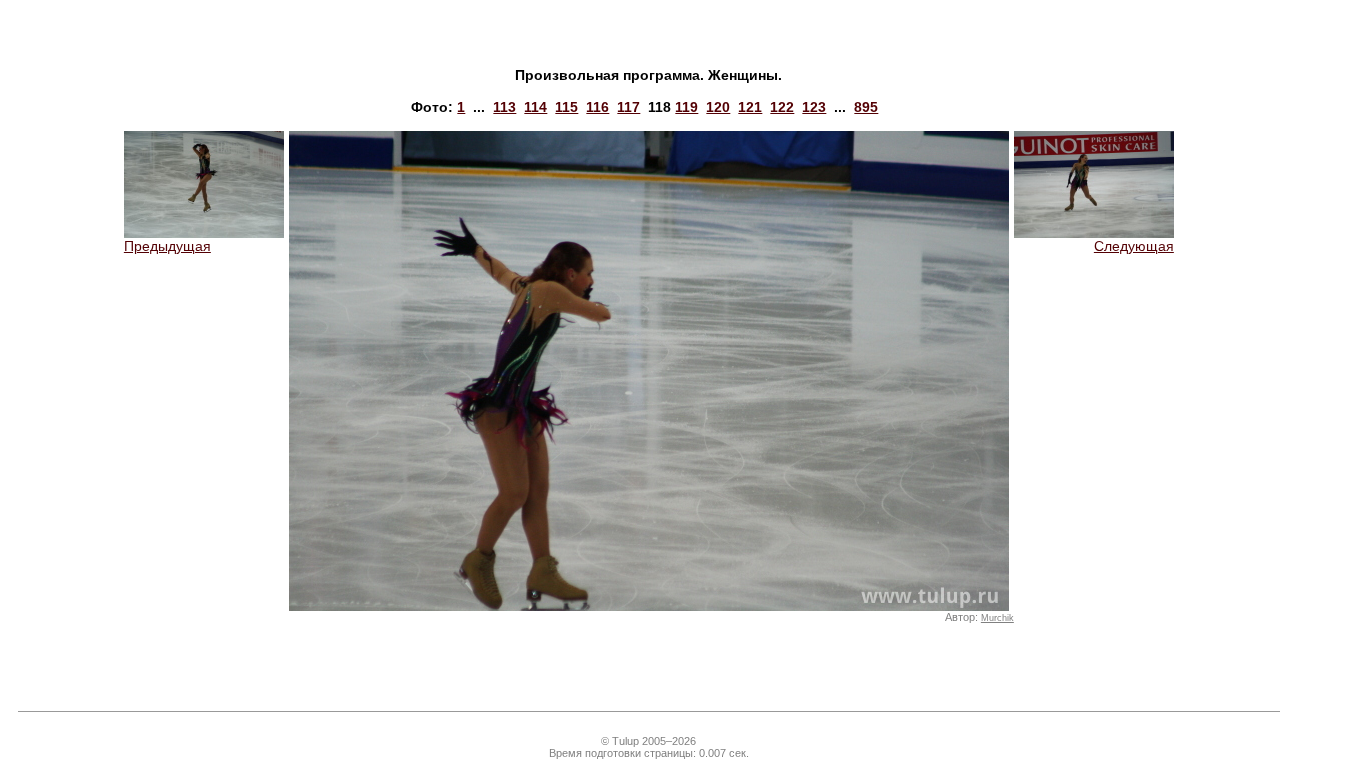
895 (866, 107)
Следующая (1134, 246)
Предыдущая (167, 246)
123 (814, 107)
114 (535, 107)
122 (782, 107)
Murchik (997, 618)
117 (628, 107)
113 (504, 107)
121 (750, 107)
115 (566, 107)
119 (686, 107)
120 (718, 107)
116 (597, 107)
